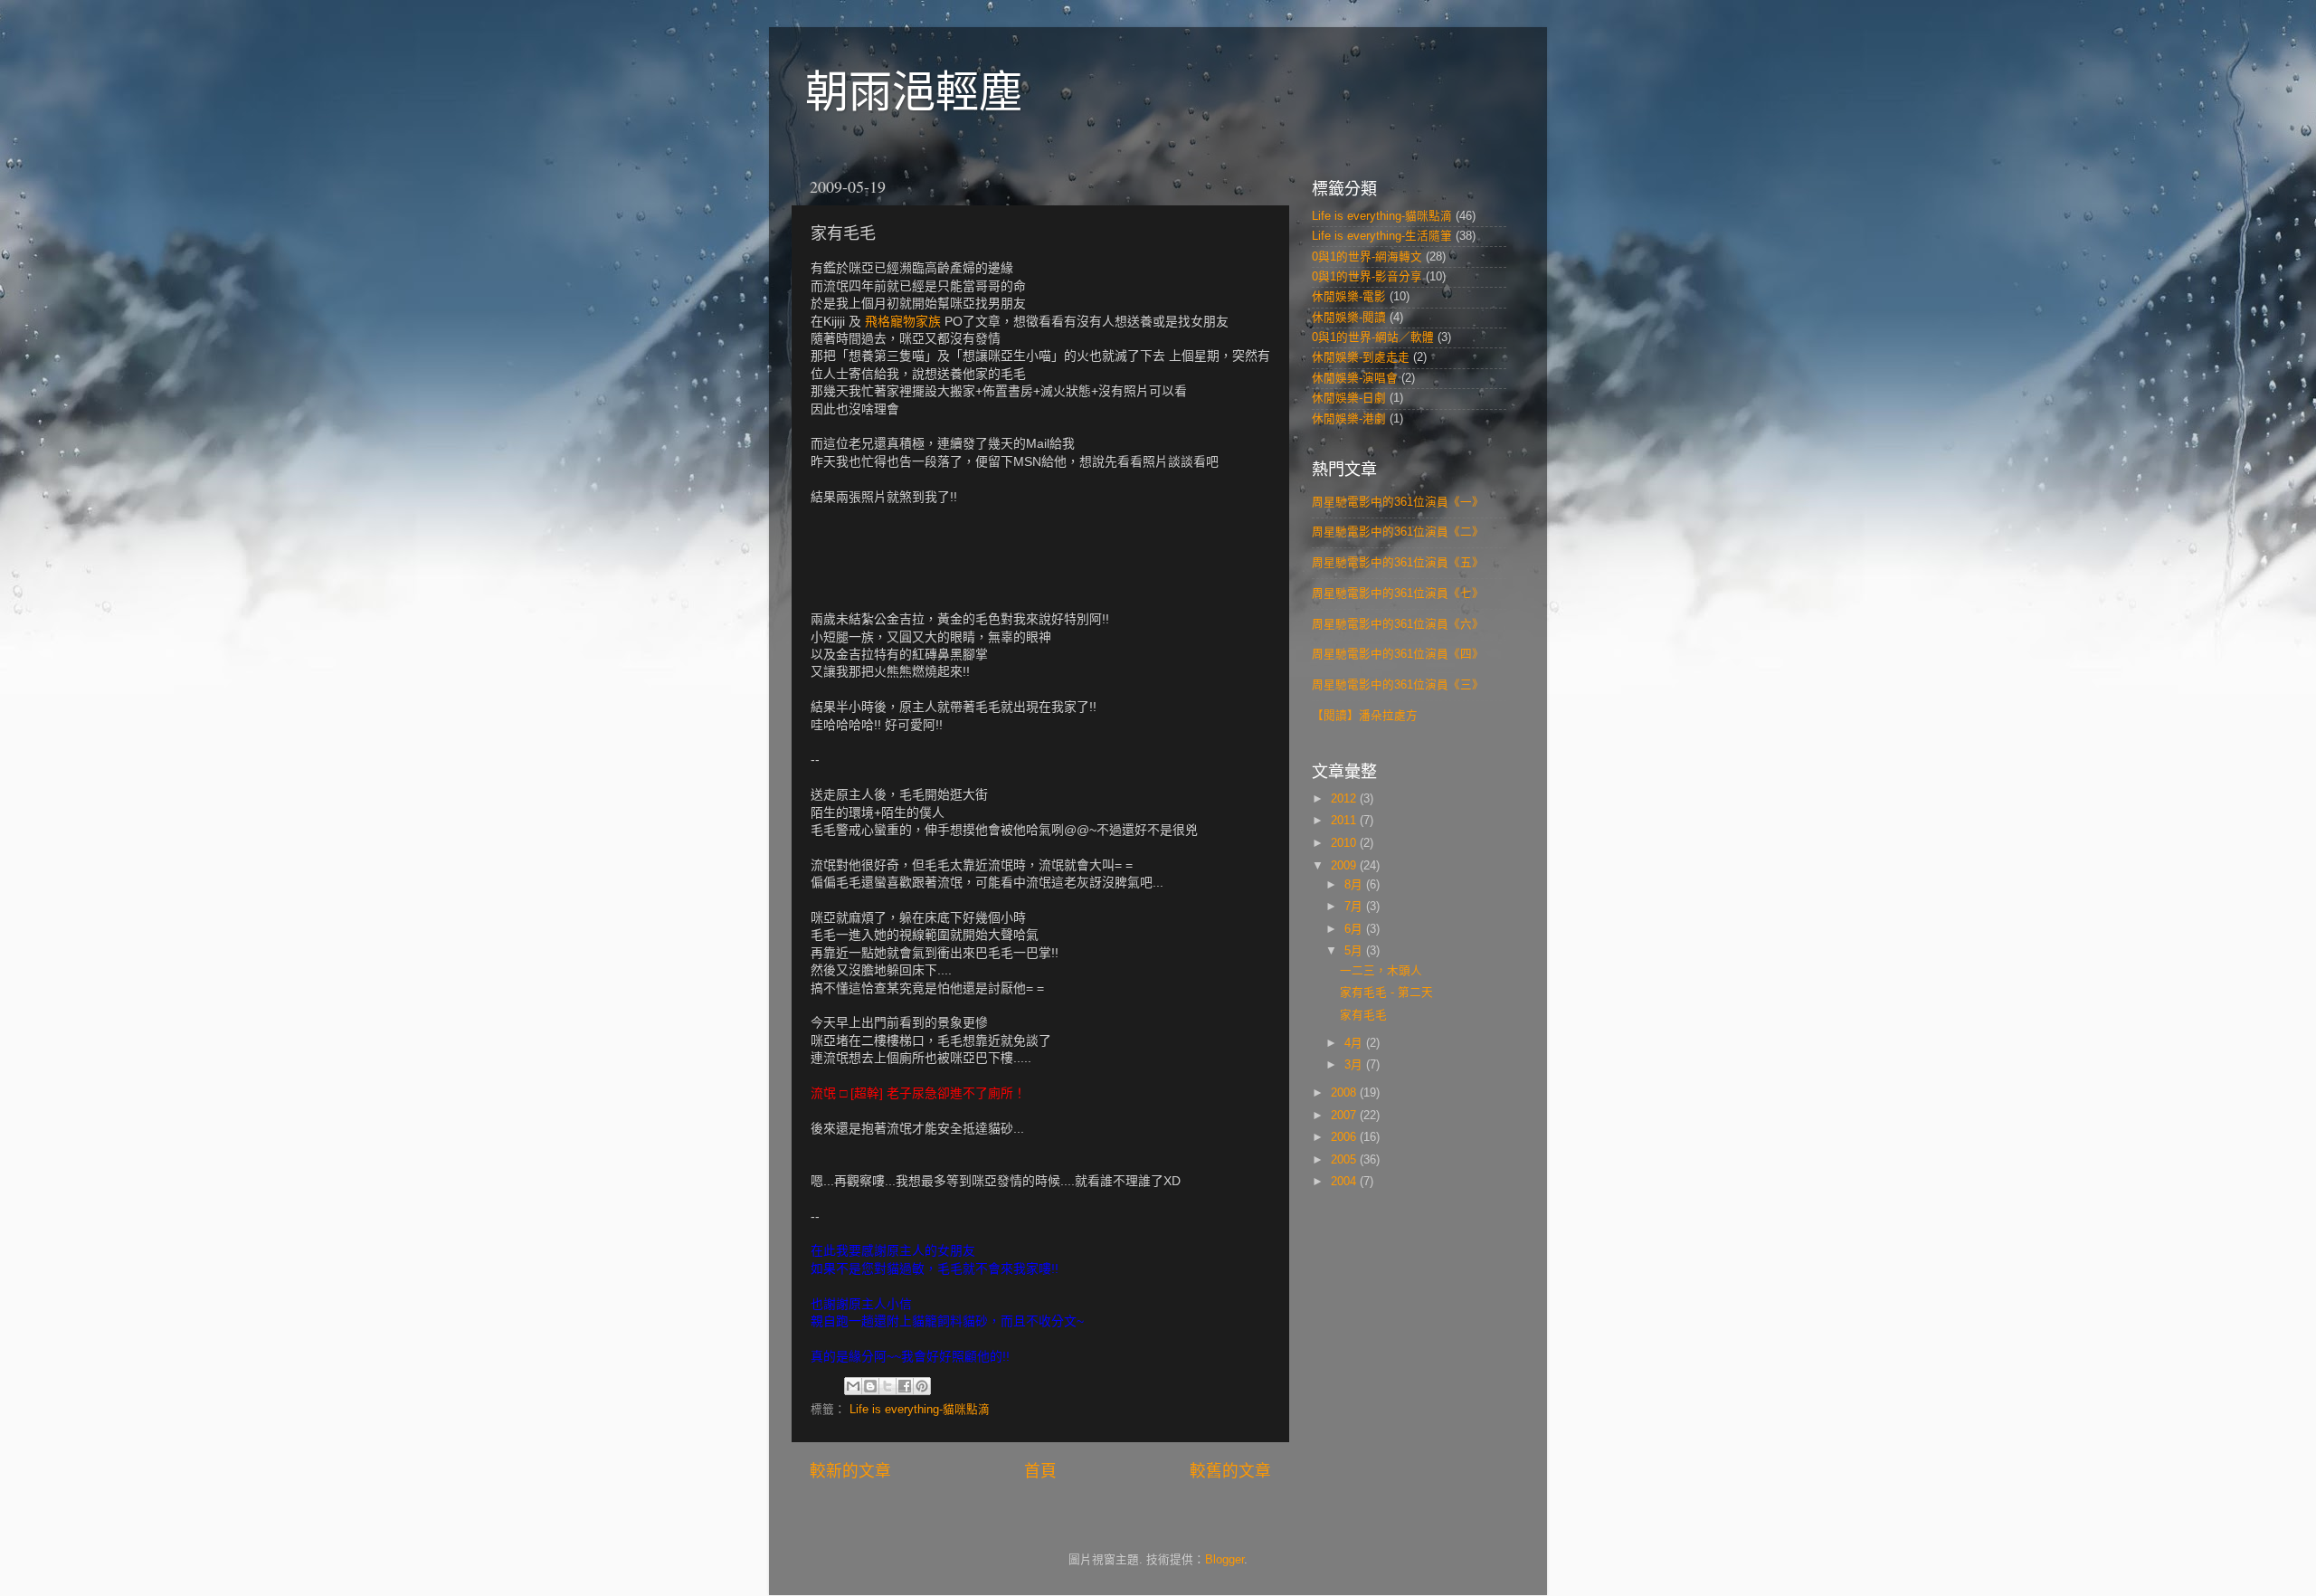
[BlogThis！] (870, 1386)
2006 (1345, 1137)
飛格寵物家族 (903, 321)
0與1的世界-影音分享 (1367, 277)
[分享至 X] (887, 1386)
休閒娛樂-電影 (1349, 297)
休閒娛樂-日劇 (1349, 398)
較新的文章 (850, 1471)
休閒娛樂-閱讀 (1349, 318)
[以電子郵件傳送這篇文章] (853, 1386)
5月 (1355, 951)
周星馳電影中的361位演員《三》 (1398, 685)
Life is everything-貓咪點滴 (920, 1410)
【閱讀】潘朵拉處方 (1365, 716)
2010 (1345, 843)
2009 (1345, 866)
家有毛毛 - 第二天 (1386, 993)
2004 (1345, 1182)
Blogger (1224, 1560)
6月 (1355, 929)
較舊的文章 (1230, 1471)
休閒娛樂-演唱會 (1355, 378)
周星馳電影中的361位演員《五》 (1398, 563)
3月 (1355, 1065)
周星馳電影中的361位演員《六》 (1398, 624)
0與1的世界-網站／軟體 (1373, 337)
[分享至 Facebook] (905, 1386)
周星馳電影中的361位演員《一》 (1398, 502)
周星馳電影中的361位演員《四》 (1398, 654)
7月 (1355, 907)
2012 (1345, 799)
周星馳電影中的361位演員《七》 (1398, 594)
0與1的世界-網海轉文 (1367, 257)
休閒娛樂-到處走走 (1361, 357)
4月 (1355, 1043)
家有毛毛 (1363, 1015)
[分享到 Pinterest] (922, 1386)
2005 (1345, 1160)
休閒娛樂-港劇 (1349, 419)
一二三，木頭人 (1381, 971)
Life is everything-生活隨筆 (1382, 236)
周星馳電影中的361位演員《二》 (1398, 532)
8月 (1355, 885)
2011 (1345, 821)
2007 (1345, 1116)
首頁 (1040, 1471)
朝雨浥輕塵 (914, 92)
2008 (1345, 1093)
